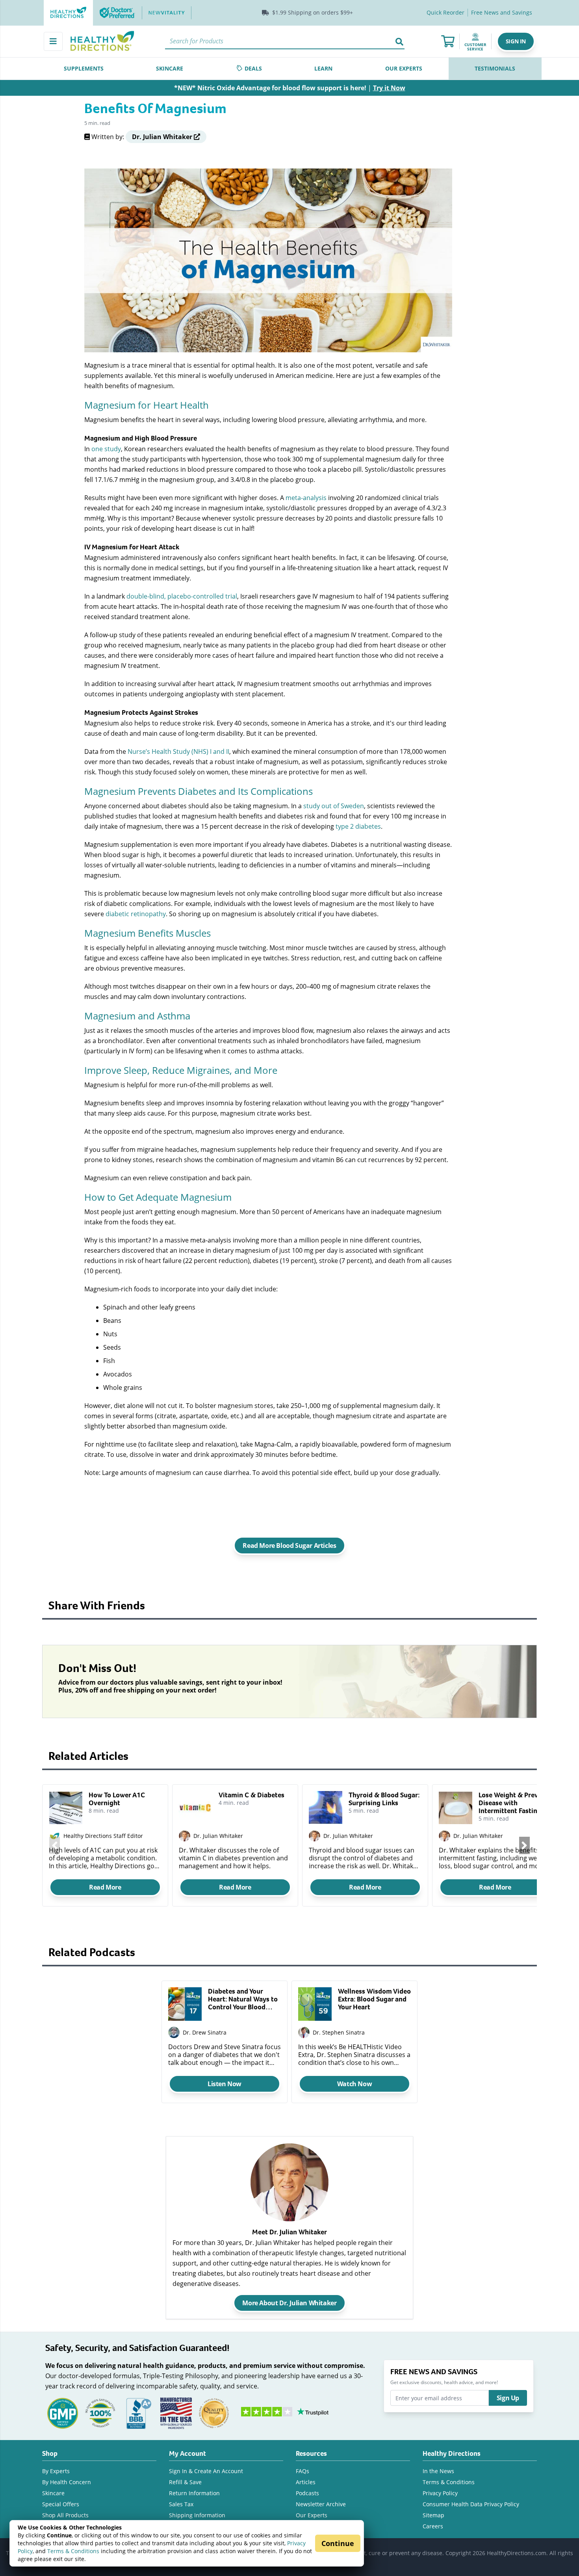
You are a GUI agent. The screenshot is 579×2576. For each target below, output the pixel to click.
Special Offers (61, 2504)
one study (106, 449)
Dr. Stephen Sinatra (339, 2032)
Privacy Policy (440, 2493)
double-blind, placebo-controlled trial (182, 596)
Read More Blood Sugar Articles (289, 1546)
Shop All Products (65, 2515)
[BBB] (138, 2412)
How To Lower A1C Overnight (117, 1799)
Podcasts (307, 2493)
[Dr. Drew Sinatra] (174, 2032)
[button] (516, 41)
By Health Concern (67, 2482)
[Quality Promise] (214, 2412)
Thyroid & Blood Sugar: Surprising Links (384, 1799)
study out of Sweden (334, 806)
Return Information (194, 2493)
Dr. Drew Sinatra (205, 2032)
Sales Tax (181, 2504)
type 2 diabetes (358, 826)
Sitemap (433, 2515)
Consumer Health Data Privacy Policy (471, 2504)
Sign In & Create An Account (206, 2471)
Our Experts (312, 2515)
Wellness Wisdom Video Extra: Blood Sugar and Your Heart (374, 1999)
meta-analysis (306, 498)
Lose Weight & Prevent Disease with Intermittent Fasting (513, 1803)
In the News (438, 2471)
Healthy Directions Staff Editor (103, 1836)
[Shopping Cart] (448, 41)
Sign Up (508, 2398)
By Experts (56, 2471)
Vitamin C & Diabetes (251, 1795)
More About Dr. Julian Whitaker (289, 2303)
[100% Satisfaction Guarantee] (100, 2412)
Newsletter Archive (321, 2504)
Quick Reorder (445, 12)
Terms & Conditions (73, 2551)
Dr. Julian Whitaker (218, 1836)
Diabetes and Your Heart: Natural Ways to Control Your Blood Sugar (243, 1999)
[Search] (399, 41)
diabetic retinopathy (136, 914)
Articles (306, 2482)
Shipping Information (197, 2515)
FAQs (302, 2471)
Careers (433, 2526)
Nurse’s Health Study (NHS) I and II (178, 751)
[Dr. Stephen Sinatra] (304, 2032)
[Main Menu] (53, 41)
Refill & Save (185, 2482)
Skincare (53, 2493)
